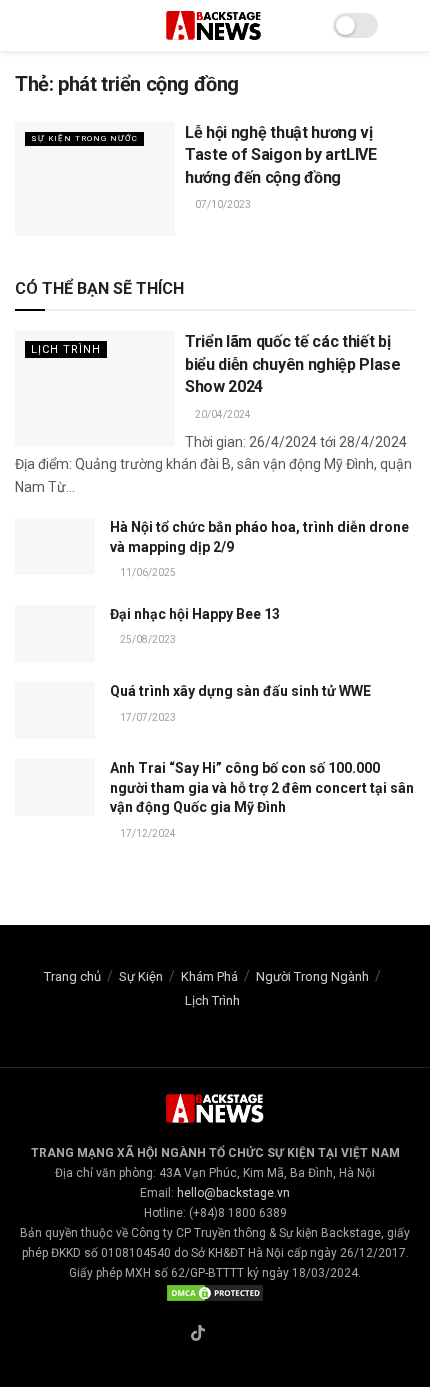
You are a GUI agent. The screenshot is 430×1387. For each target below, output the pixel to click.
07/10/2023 (222, 204)
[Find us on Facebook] (174, 1335)
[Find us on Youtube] (245, 1335)
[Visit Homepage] (215, 25)
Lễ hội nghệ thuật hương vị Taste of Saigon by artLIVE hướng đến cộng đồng (281, 155)
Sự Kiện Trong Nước (84, 138)
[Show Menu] (23, 25)
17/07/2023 (147, 717)
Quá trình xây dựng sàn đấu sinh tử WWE (240, 691)
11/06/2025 (147, 572)
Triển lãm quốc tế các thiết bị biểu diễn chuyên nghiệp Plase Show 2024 (293, 364)
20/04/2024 (222, 414)
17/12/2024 (147, 833)
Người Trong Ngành (312, 976)
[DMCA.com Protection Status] (215, 1293)
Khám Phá (209, 976)
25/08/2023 (147, 639)
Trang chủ (72, 976)
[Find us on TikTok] (198, 1334)
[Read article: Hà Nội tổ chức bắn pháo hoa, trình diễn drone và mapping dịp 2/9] (55, 546)
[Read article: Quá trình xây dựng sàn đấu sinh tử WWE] (55, 710)
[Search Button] (406, 25)
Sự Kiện (141, 976)
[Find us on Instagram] (222, 1335)
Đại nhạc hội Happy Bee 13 (195, 614)
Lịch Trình (66, 349)
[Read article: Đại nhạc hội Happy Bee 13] (55, 633)
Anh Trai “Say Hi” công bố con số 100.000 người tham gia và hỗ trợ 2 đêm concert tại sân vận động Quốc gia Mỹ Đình (262, 787)
